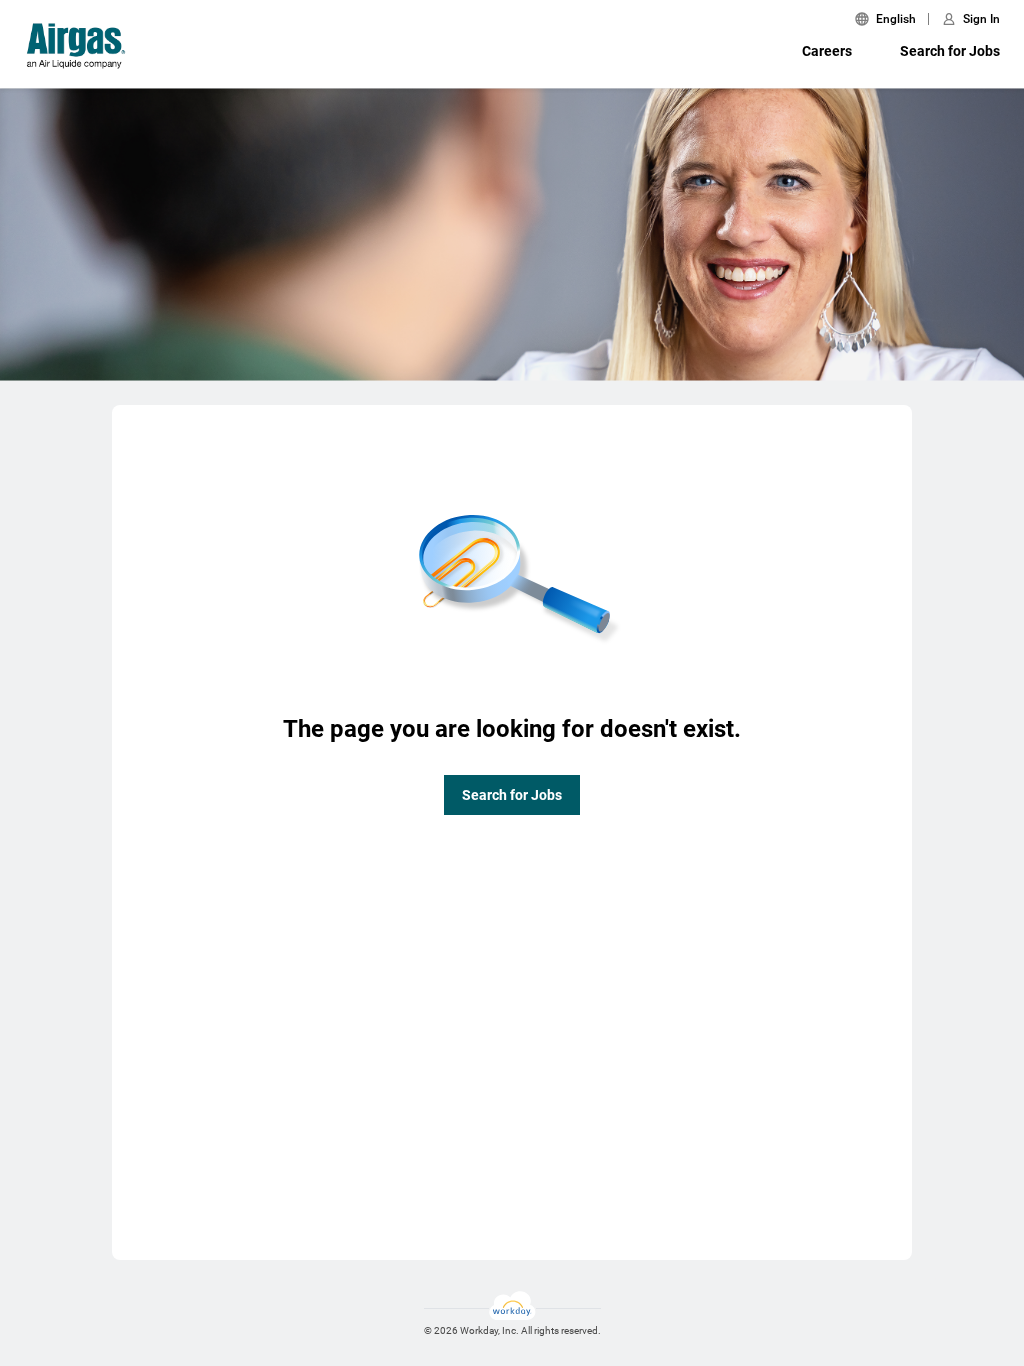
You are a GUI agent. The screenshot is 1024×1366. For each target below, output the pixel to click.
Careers (827, 51)
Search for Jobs (950, 51)
